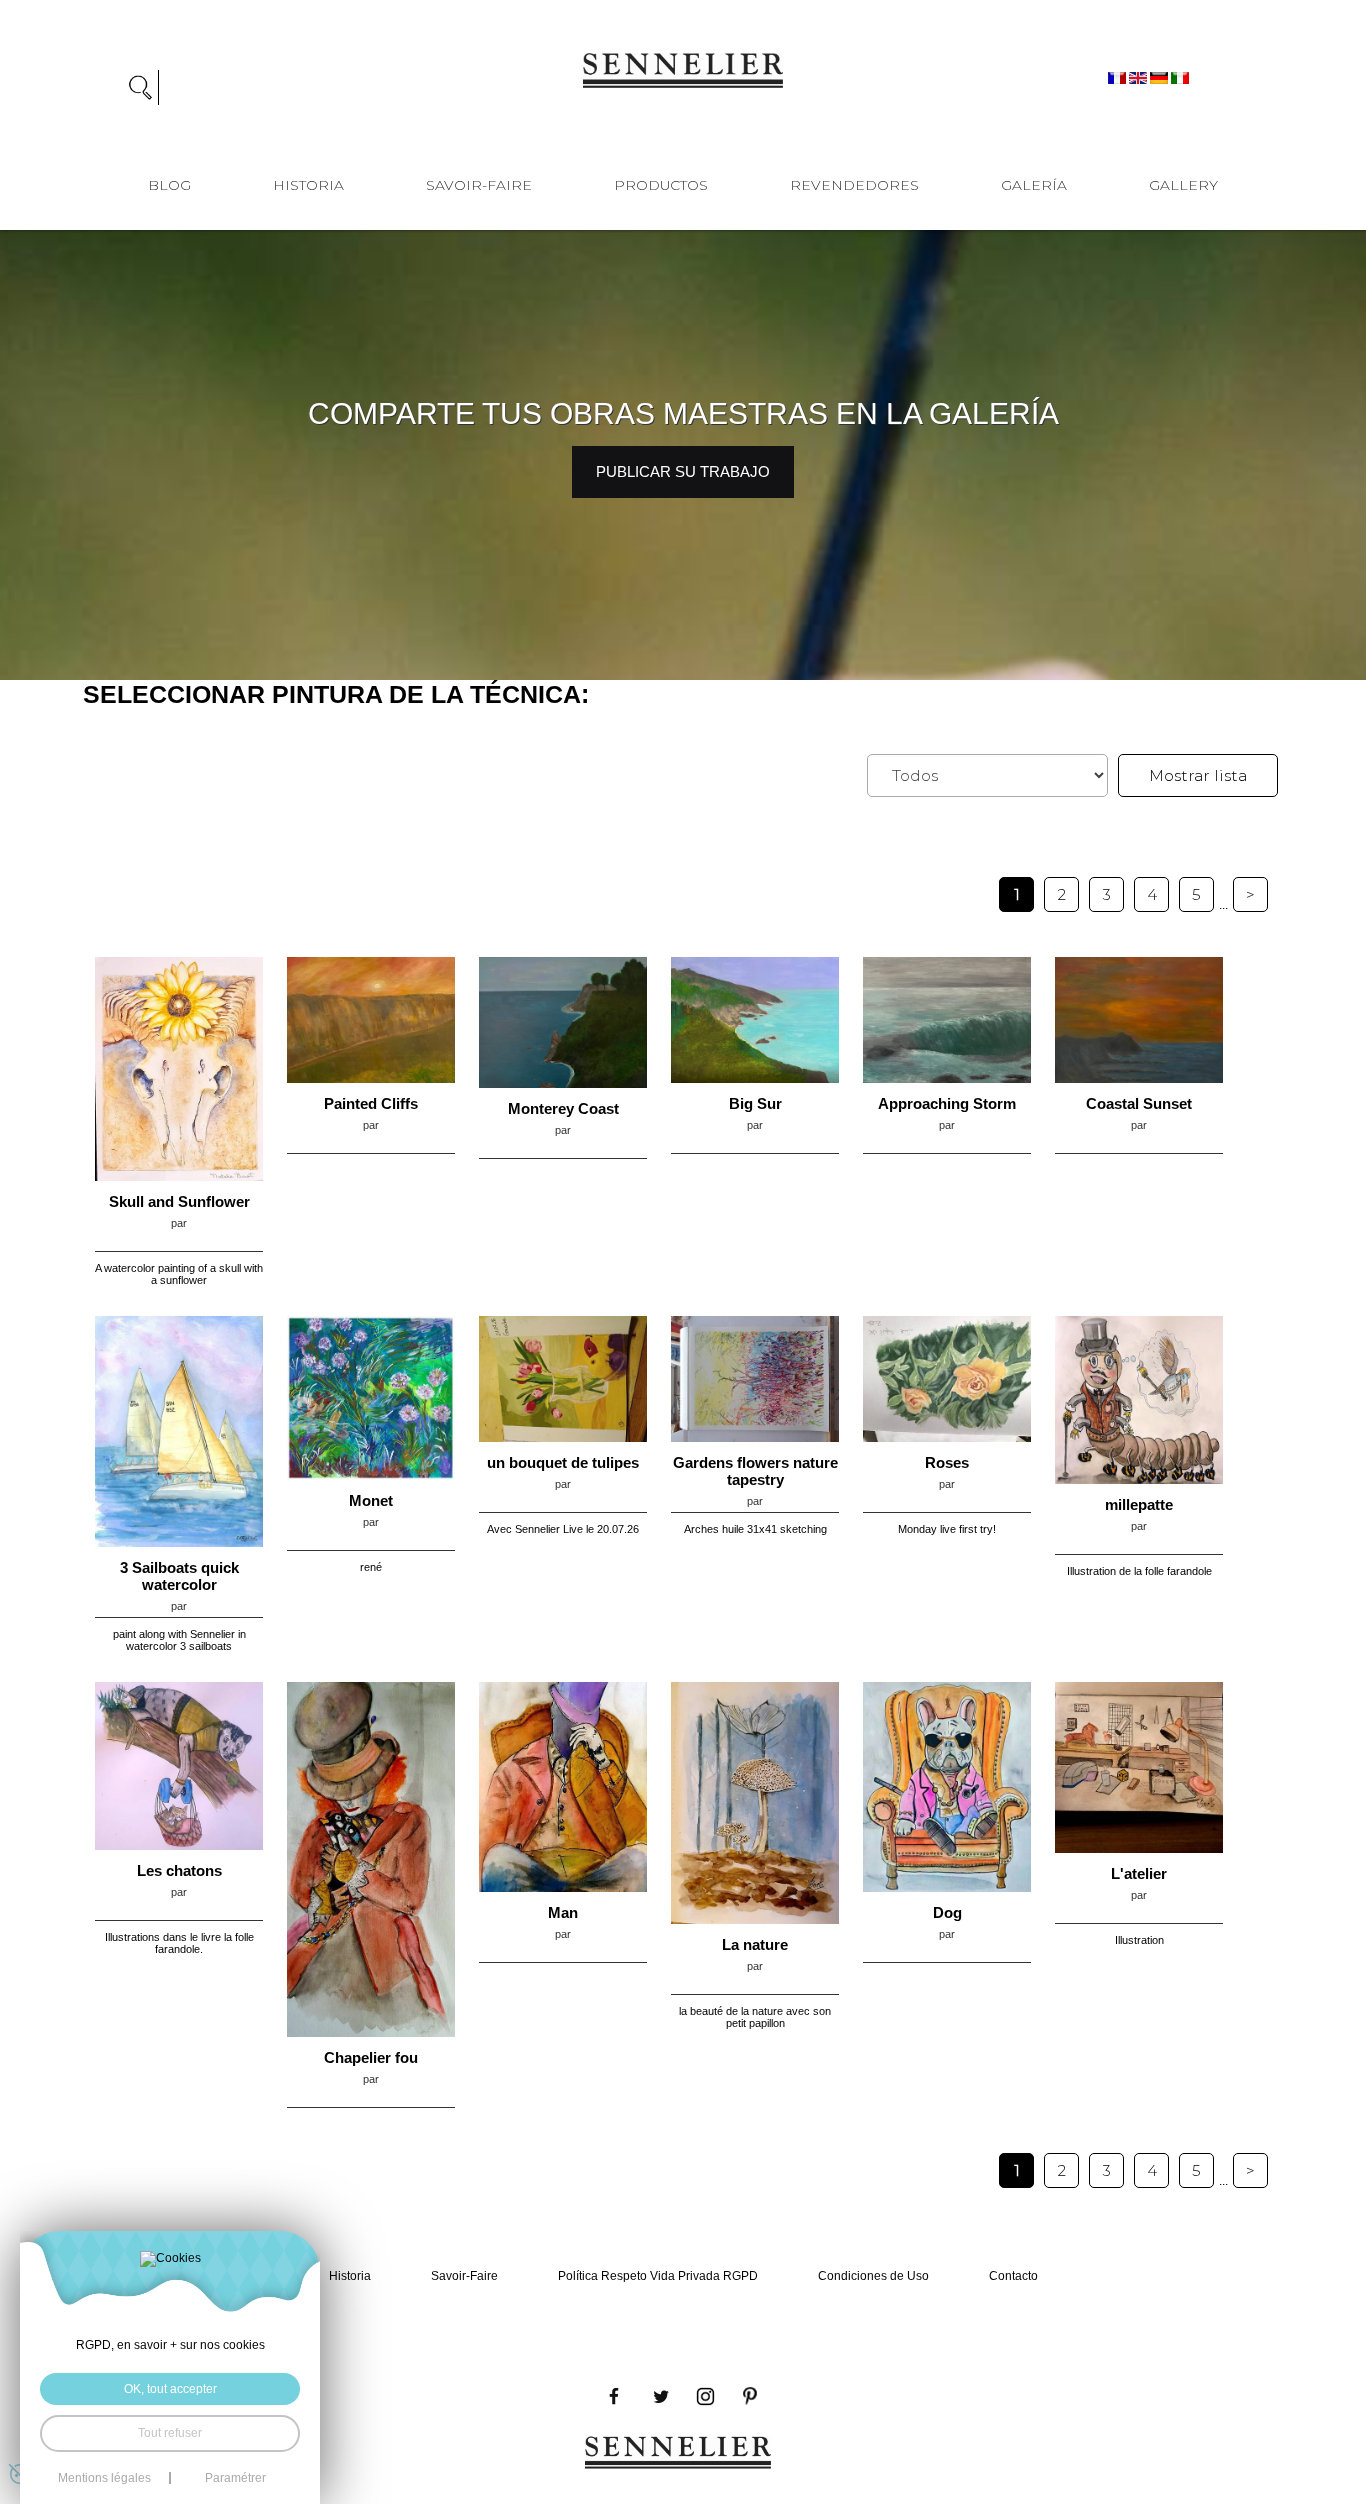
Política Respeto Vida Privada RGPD (658, 2276)
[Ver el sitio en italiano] (1180, 77)
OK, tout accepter (170, 2389)
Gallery (1183, 185)
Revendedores (854, 185)
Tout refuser (170, 2433)
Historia (308, 185)
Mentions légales (104, 2478)
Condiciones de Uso (873, 2276)
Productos (661, 185)
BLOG (169, 185)
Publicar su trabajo (683, 471)
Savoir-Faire (479, 185)
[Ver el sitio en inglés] (1139, 77)
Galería (1034, 185)
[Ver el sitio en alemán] (1160, 77)
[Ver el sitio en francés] (1118, 77)
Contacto (1013, 2276)
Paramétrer (235, 2478)
